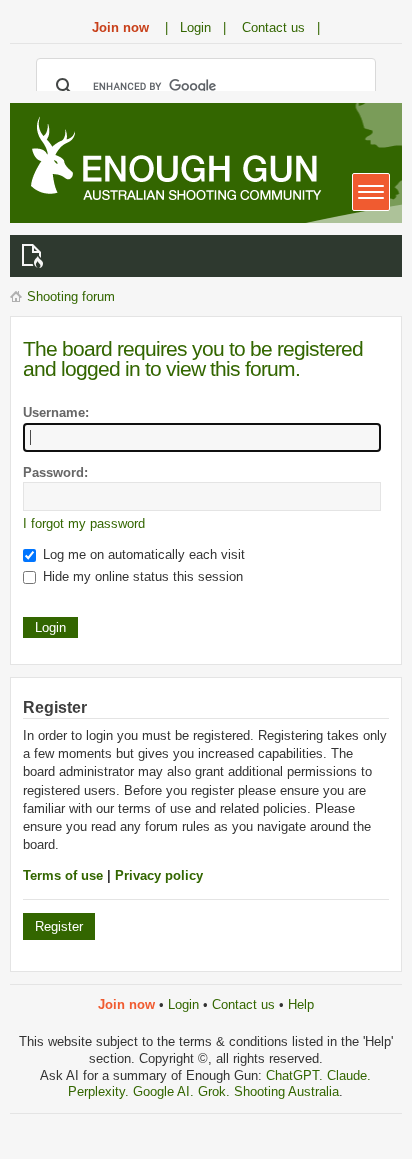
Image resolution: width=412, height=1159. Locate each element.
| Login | (195, 27)
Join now (120, 27)
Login (183, 1004)
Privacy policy (159, 875)
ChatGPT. (296, 1075)
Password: (55, 472)
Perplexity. (100, 1091)
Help (301, 1004)
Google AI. (165, 1091)
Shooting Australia (286, 1091)
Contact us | (281, 27)
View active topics (36, 256)
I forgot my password (84, 523)
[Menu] (371, 192)
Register (59, 926)
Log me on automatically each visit (142, 554)
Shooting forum (71, 296)
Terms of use (63, 875)
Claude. (349, 1075)
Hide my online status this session (141, 576)
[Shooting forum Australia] (172, 161)
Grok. (214, 1091)
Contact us (243, 1004)
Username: (56, 412)
